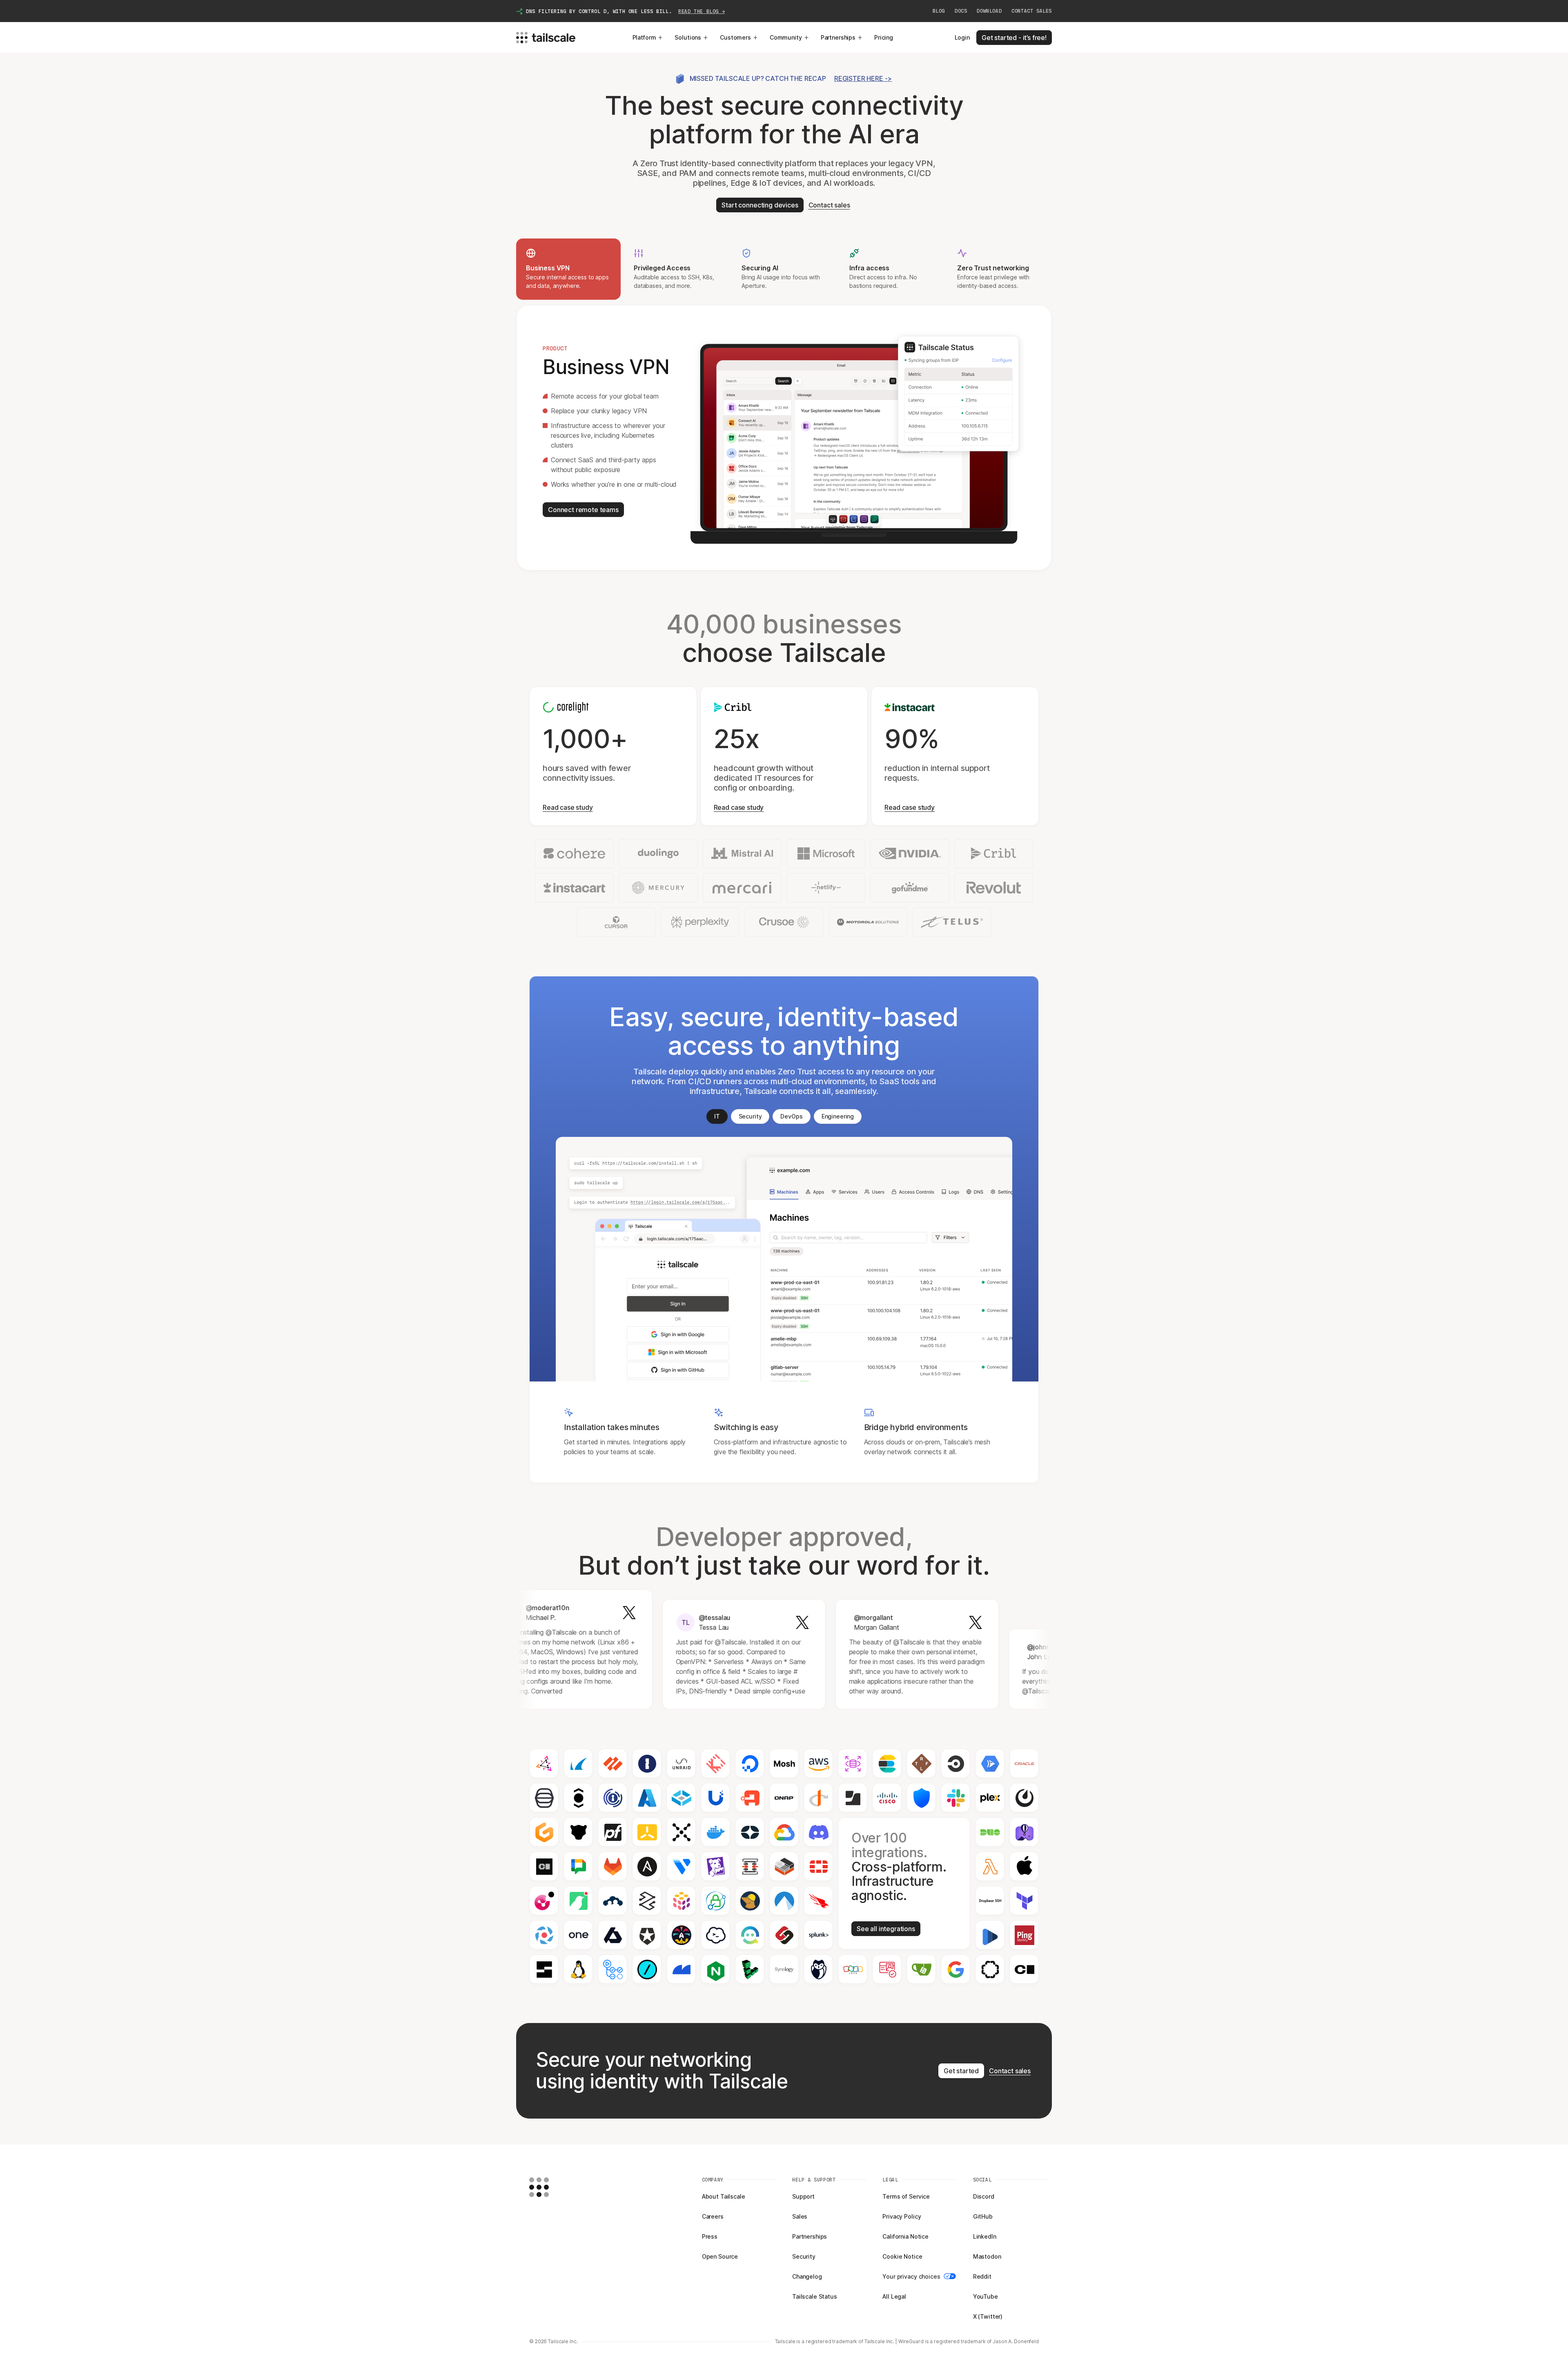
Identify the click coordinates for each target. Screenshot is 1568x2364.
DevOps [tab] (791, 1116)
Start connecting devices (760, 205)
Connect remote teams (583, 510)
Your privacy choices (911, 2276)
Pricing (884, 37)
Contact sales (1032, 11)
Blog (939, 11)
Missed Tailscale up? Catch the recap (791, 78)
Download (989, 11)
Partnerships (838, 37)
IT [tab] (717, 1116)
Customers (735, 37)
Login (962, 37)
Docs (961, 11)
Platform (644, 37)
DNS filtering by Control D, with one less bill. (625, 11)
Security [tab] (750, 1116)
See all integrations (886, 1929)
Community (786, 37)
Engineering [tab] (838, 1116)
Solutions (688, 37)
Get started (961, 2071)
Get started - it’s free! (1014, 38)
